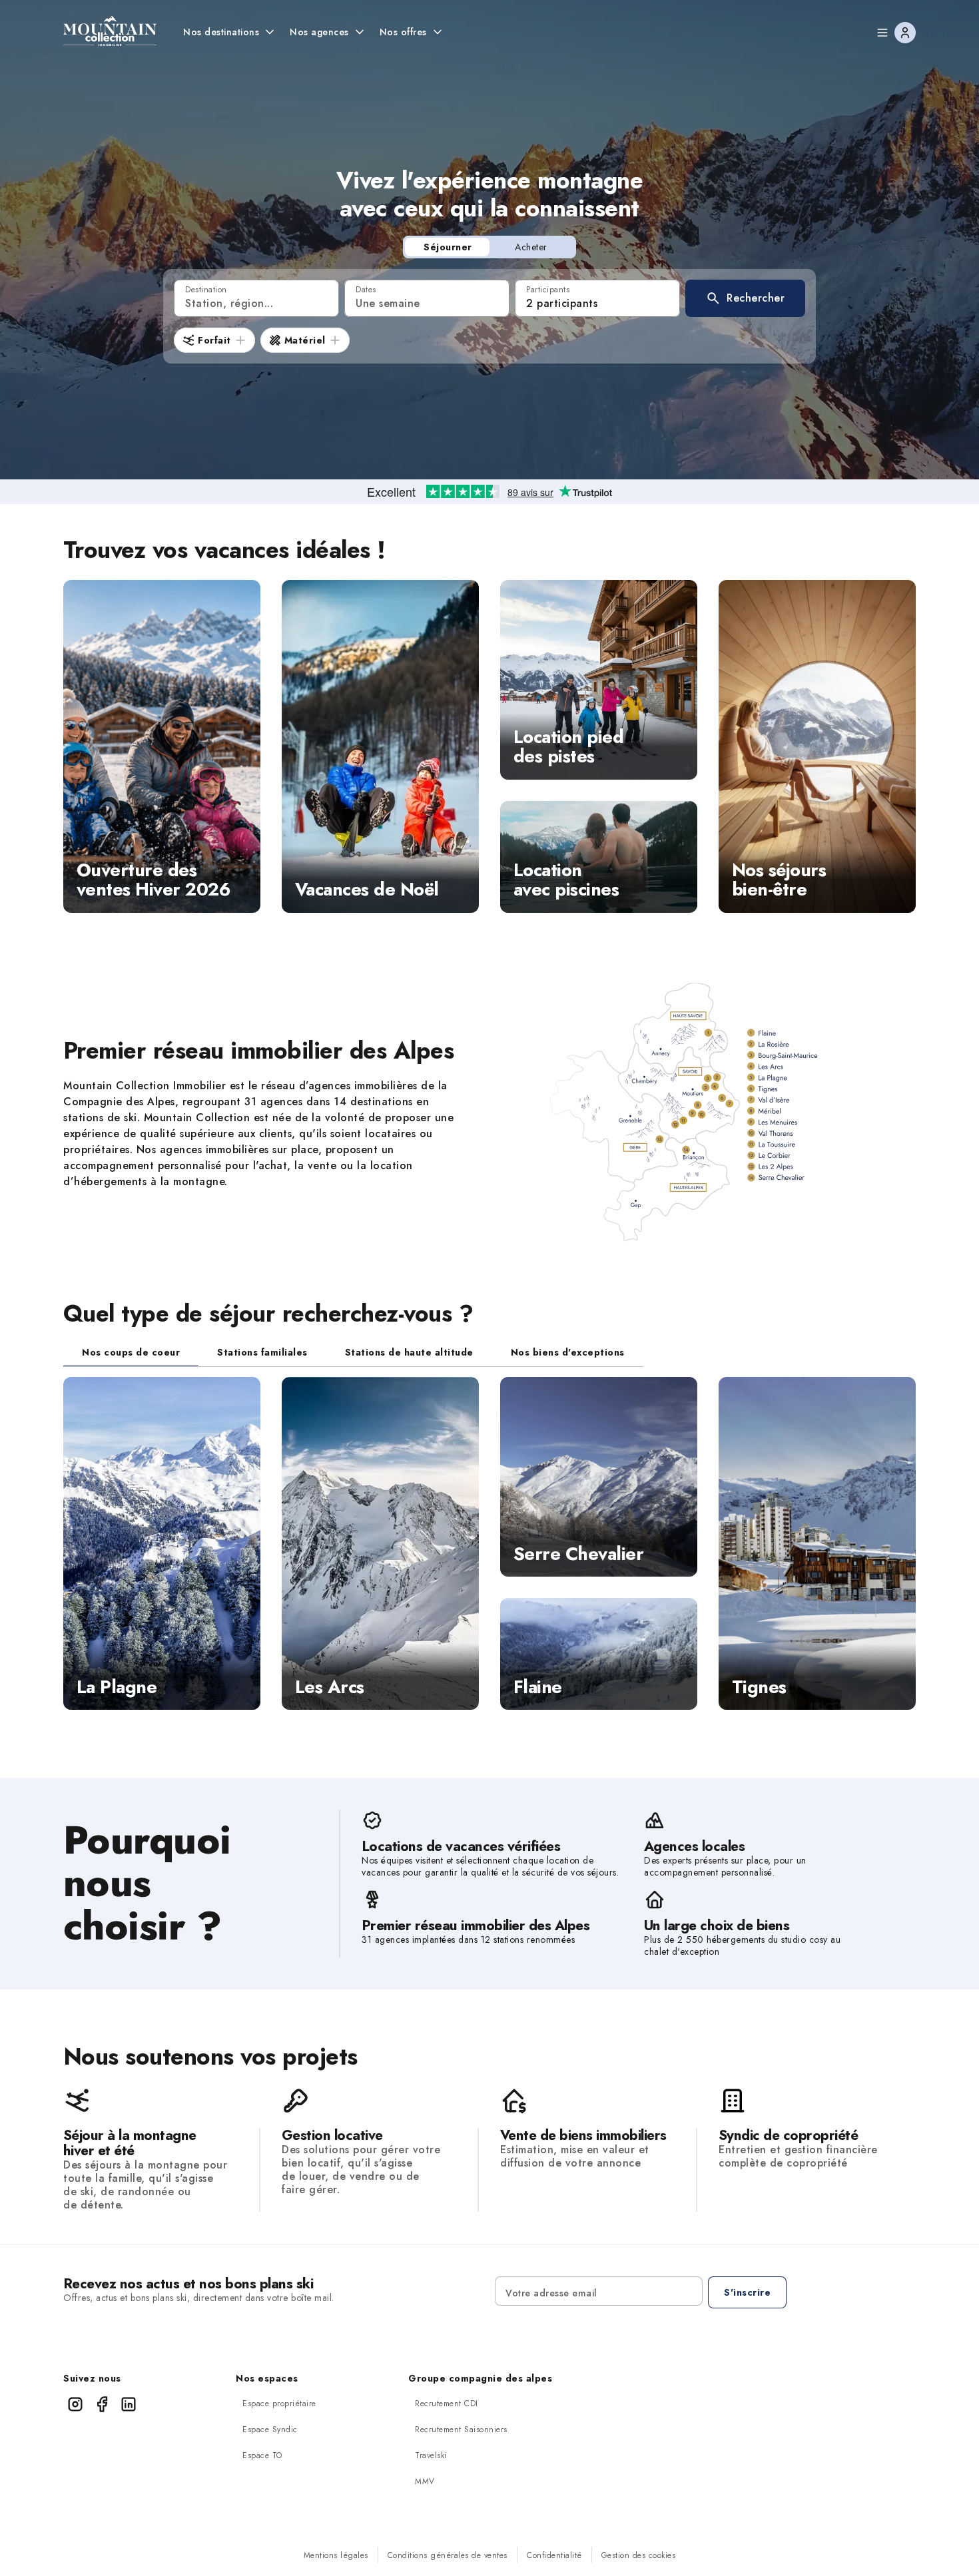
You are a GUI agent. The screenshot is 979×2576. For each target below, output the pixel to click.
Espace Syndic (270, 2430)
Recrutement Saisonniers (461, 2430)
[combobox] (256, 298)
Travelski (431, 2455)
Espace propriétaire (279, 2404)
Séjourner (448, 247)
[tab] (131, 1352)
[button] (745, 298)
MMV (425, 2481)
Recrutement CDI (447, 2404)
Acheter (531, 247)
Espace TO (262, 2455)
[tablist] (353, 1353)
